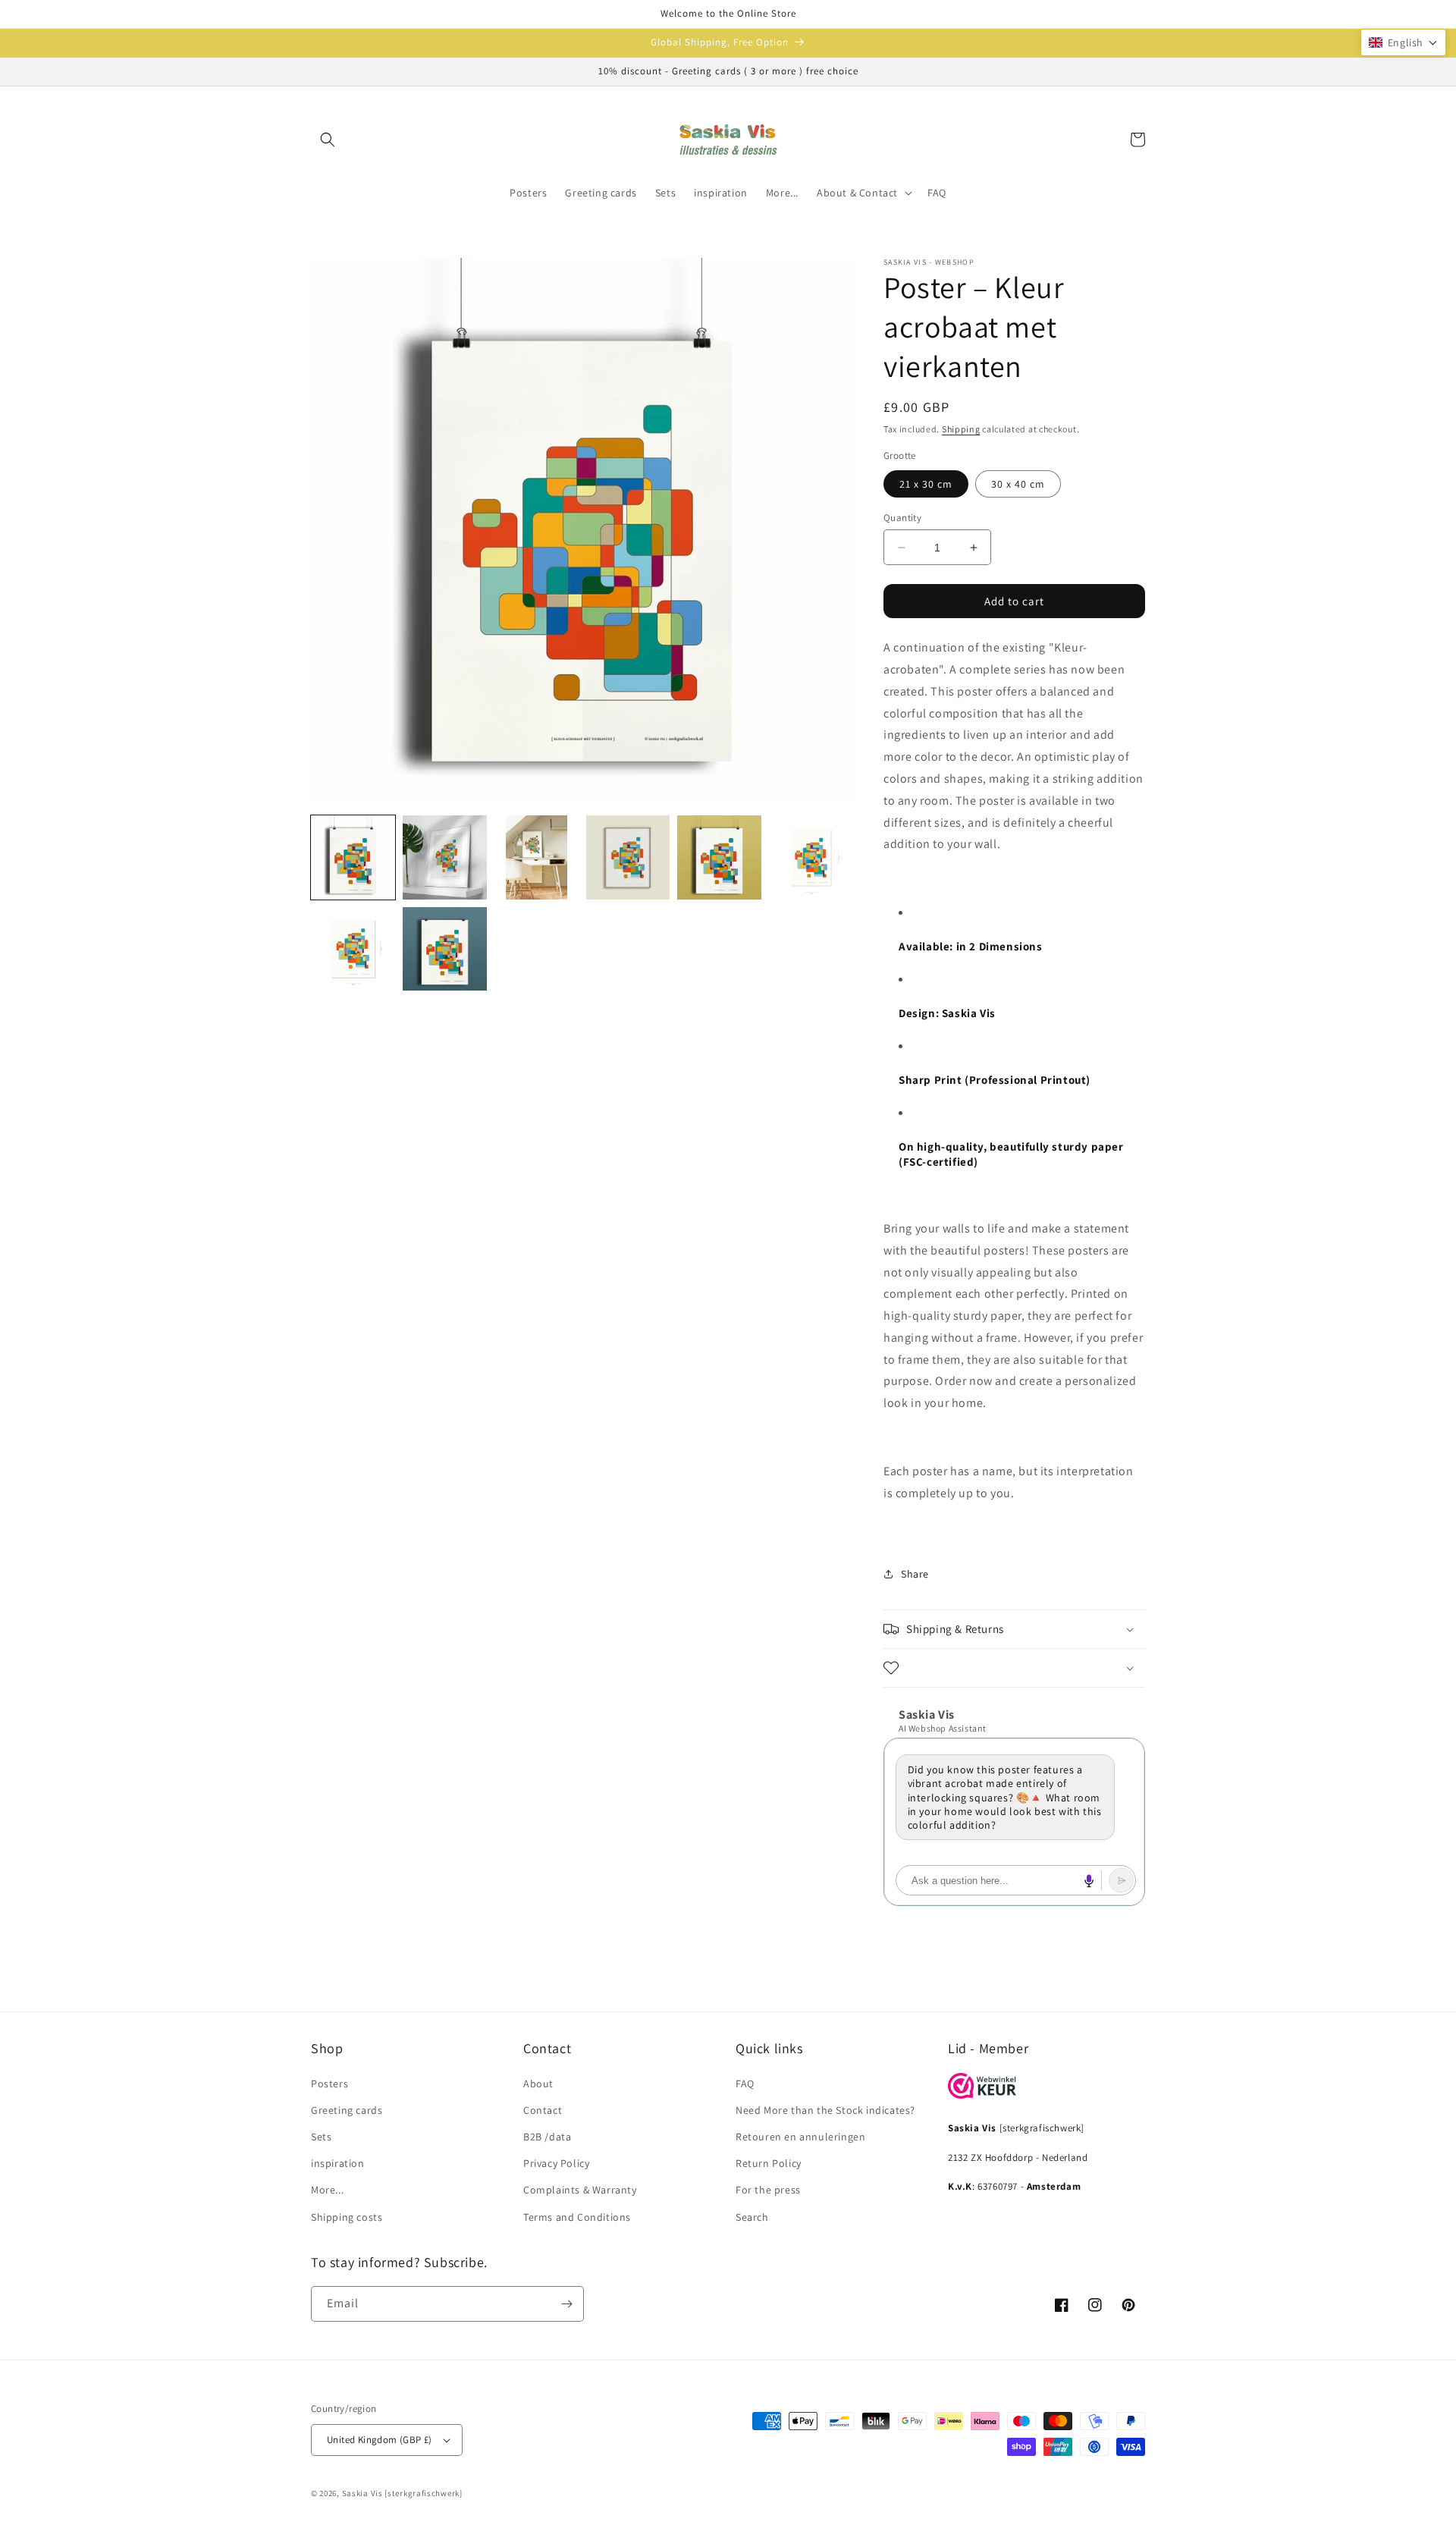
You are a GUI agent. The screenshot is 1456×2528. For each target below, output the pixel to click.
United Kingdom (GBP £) (380, 2440)
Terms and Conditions (577, 2217)
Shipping (961, 429)
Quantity (902, 518)
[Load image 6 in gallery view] (811, 857)
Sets (321, 2137)
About (538, 2084)
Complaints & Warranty (580, 2190)
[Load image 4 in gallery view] (628, 857)
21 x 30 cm (926, 484)
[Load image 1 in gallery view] (353, 857)
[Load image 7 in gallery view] (353, 949)
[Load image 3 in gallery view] (537, 857)
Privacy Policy (556, 2163)
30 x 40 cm (1018, 484)
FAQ (745, 2084)
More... (327, 2190)
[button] (328, 140)
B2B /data (547, 2137)
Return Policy (769, 2163)
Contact (543, 2110)
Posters (329, 2084)
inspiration (338, 2163)
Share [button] (915, 1574)
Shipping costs (347, 2217)
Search (752, 2217)
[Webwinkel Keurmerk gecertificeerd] (982, 2095)
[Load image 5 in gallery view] (719, 857)
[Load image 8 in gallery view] (445, 949)
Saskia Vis (362, 2493)
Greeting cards (347, 2110)
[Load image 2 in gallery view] (445, 857)
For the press (768, 2190)
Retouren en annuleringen (800, 2137)
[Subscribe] (566, 2304)
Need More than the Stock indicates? (825, 2110)
